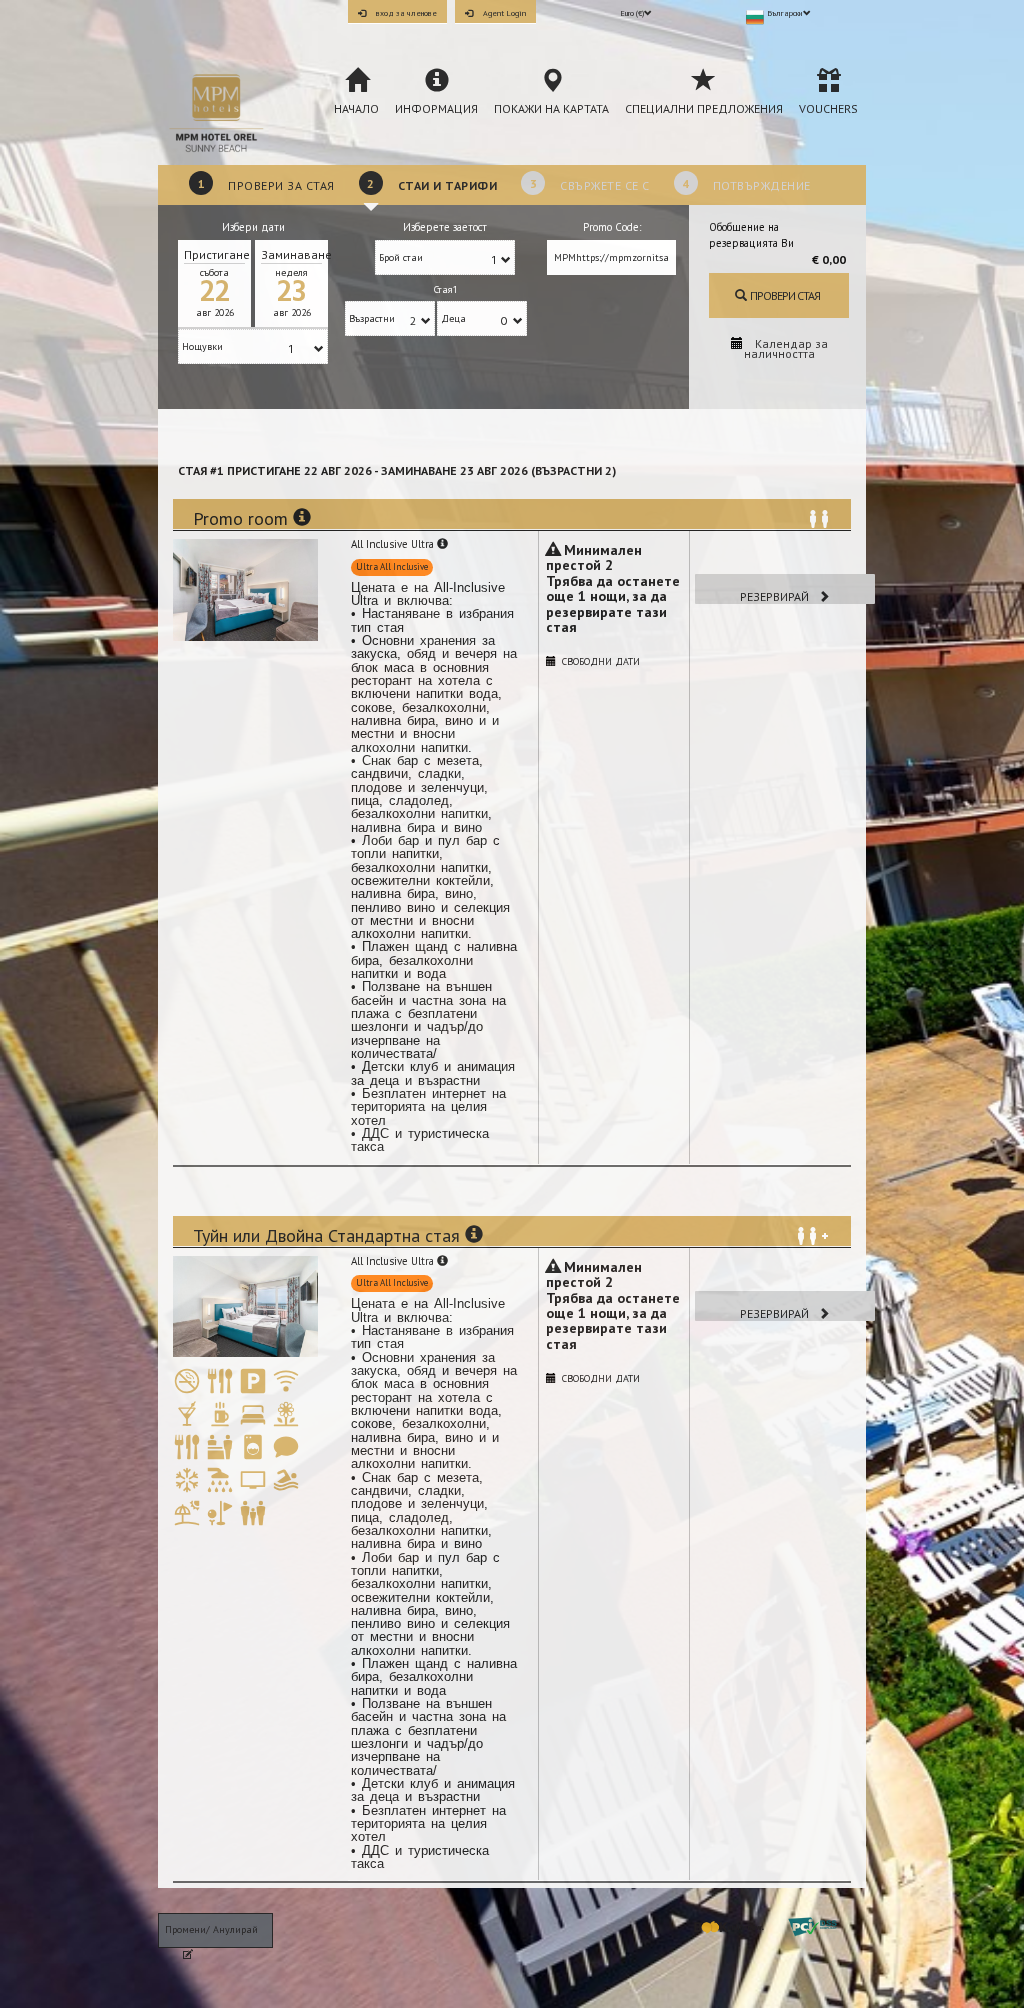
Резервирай (776, 596)
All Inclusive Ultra (394, 544)
